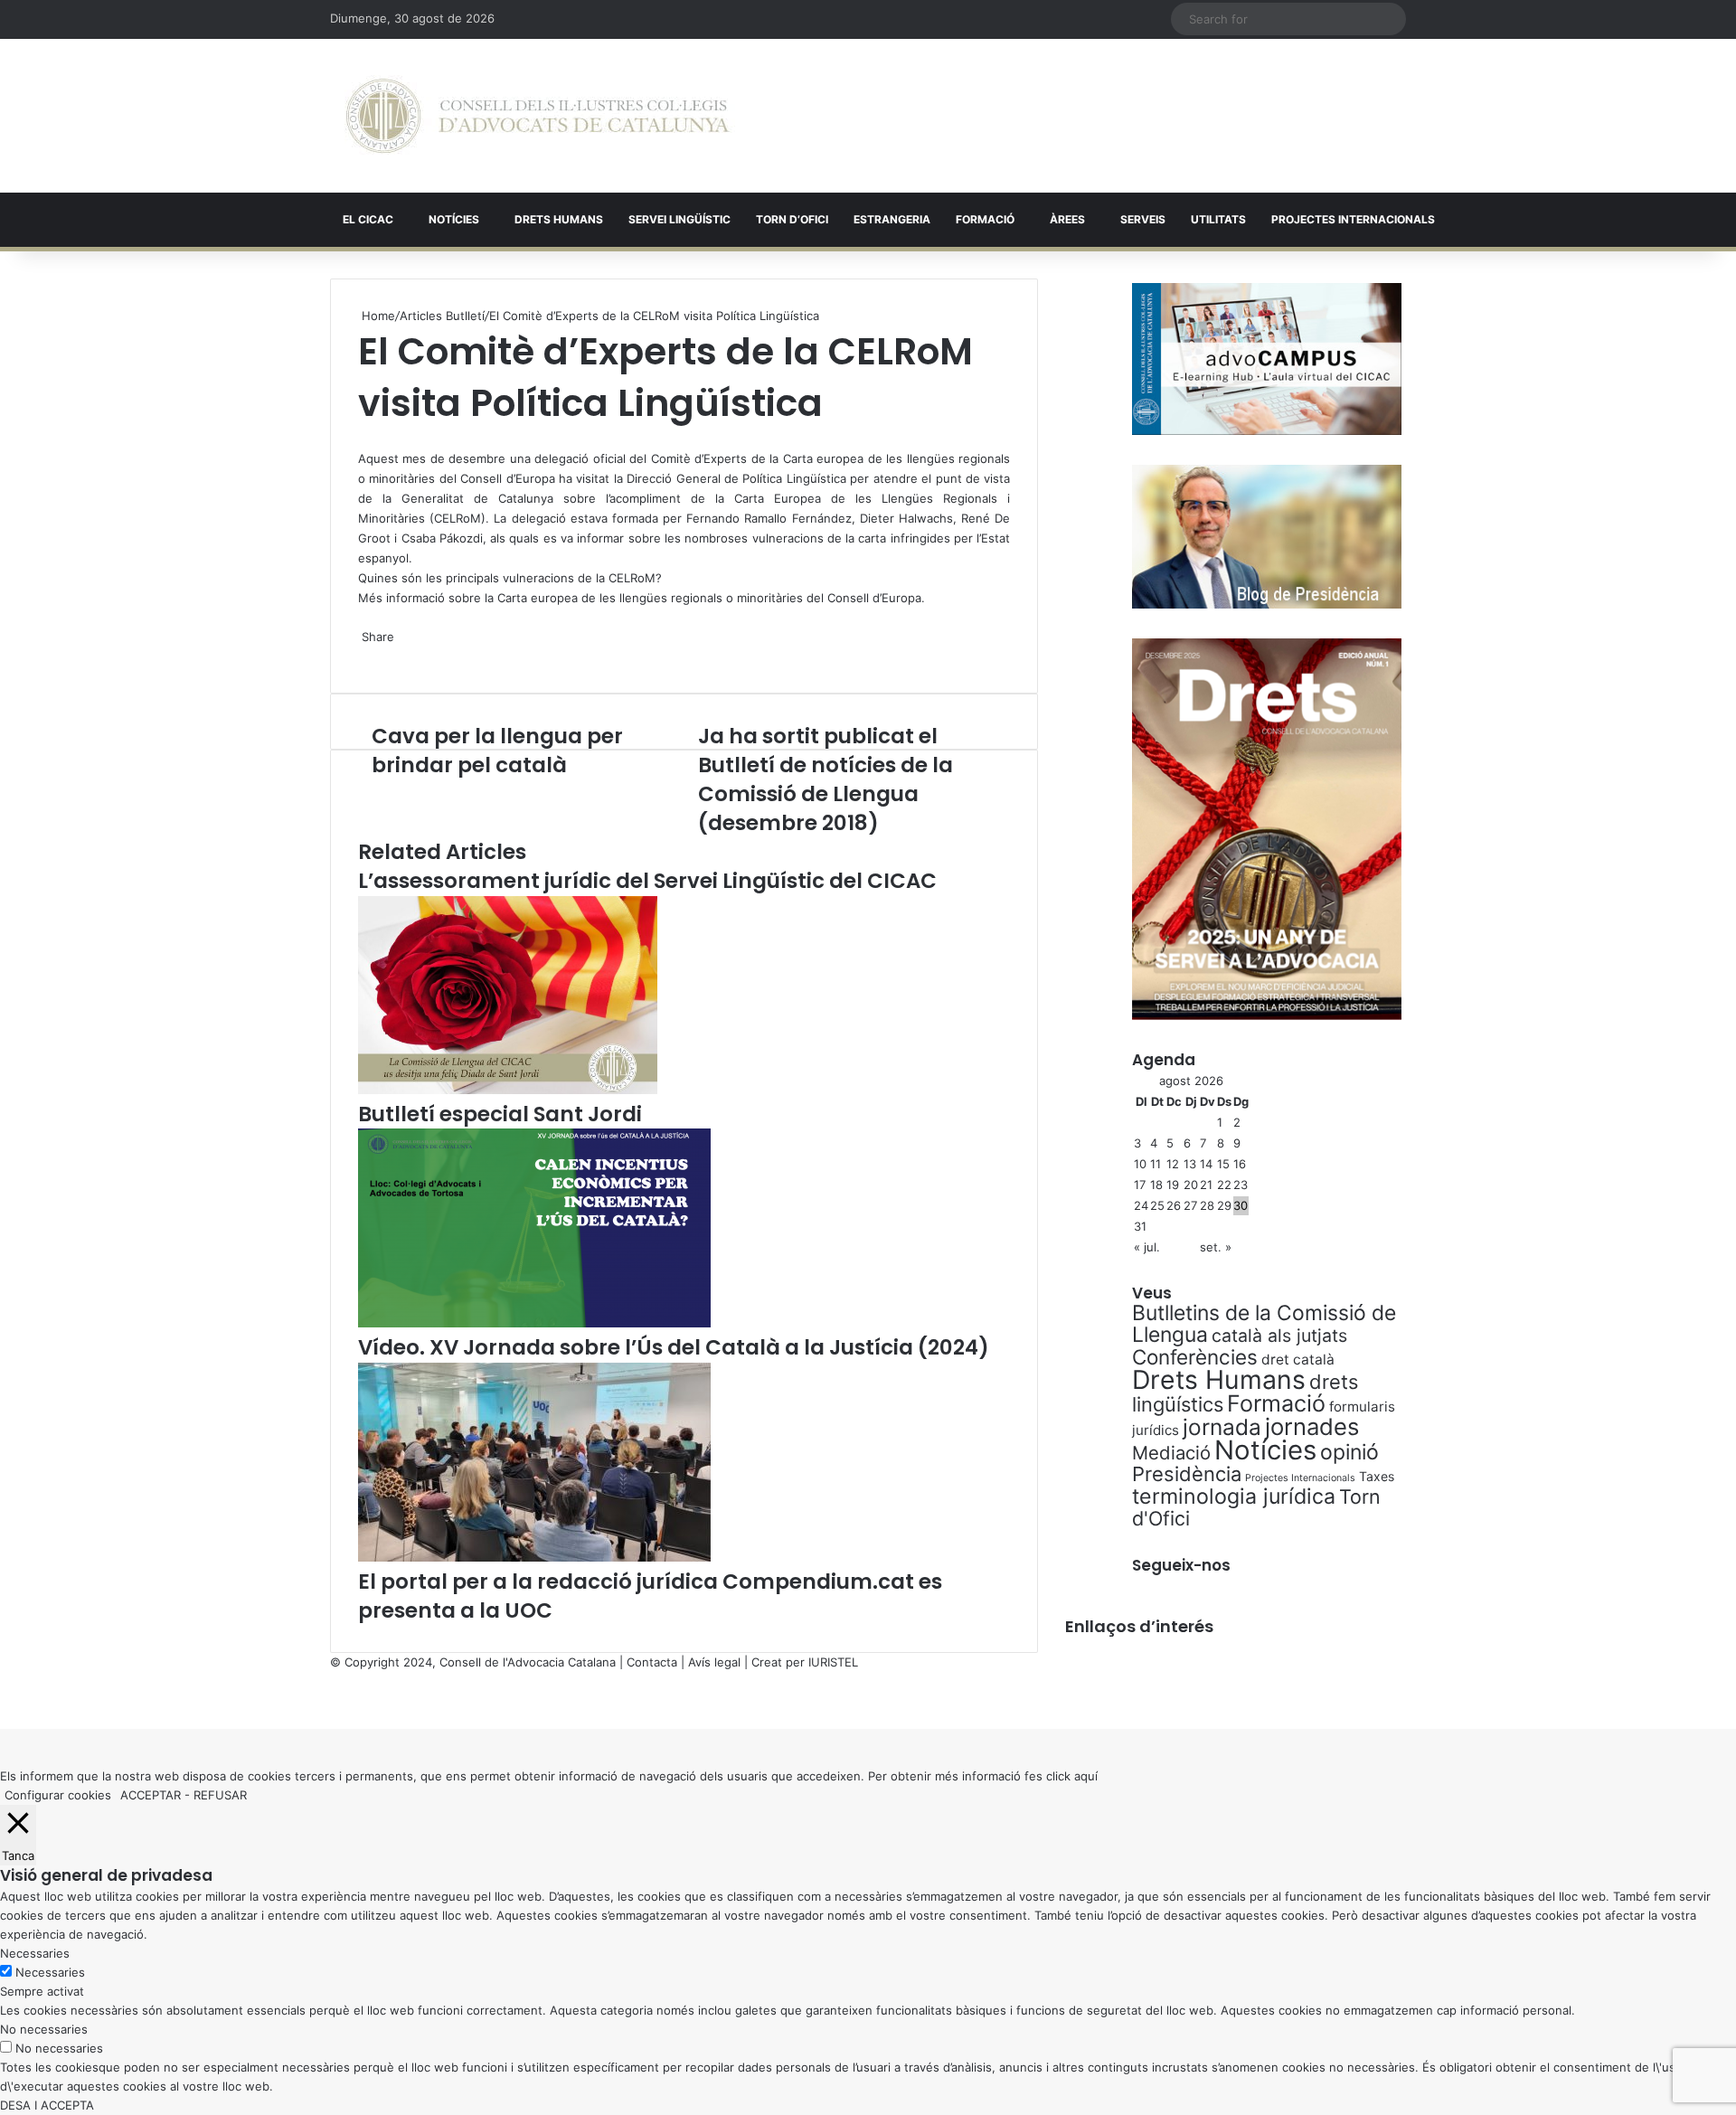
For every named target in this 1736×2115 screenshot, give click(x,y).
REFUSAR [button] (220, 1795)
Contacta (652, 1662)
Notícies (454, 219)
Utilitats (1218, 219)
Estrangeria (892, 219)
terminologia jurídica (1234, 1497)
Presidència (1187, 1474)
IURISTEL (833, 1662)
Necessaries (50, 1972)
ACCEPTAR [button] (151, 1795)
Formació (985, 219)
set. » (1216, 1247)
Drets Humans (559, 219)
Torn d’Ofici (792, 219)
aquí (1086, 1776)
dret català (1298, 1360)
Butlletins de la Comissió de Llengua (1264, 1324)
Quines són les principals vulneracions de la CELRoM (507, 578)
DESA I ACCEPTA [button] (47, 2105)
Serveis (1143, 219)
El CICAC (368, 219)
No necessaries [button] (44, 2029)
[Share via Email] (371, 656)
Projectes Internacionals (1300, 1478)
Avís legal (714, 1662)
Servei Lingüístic (679, 219)
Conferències (1195, 1357)
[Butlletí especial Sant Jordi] (508, 1090)
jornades (1312, 1426)
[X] (360, 439)
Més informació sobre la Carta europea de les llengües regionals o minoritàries (580, 598)
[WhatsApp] (363, 439)
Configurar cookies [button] (58, 1795)
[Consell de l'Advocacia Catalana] (538, 116)
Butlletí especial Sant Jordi (500, 1114)
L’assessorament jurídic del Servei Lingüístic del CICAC (647, 881)
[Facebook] (2, 1700)
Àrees (1067, 219)
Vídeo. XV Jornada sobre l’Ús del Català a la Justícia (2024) (674, 1347)
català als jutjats (1279, 1336)
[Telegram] (367, 656)
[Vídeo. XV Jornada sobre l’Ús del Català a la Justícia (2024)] (534, 1323)
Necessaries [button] (35, 1953)
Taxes (1377, 1476)
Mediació (1171, 1453)
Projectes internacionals (1353, 219)
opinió (1349, 1452)
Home (377, 316)
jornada (1222, 1427)
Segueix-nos (1181, 1565)
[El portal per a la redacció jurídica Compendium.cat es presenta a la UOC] (534, 1557)
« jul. (1147, 1247)
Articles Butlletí (442, 316)
